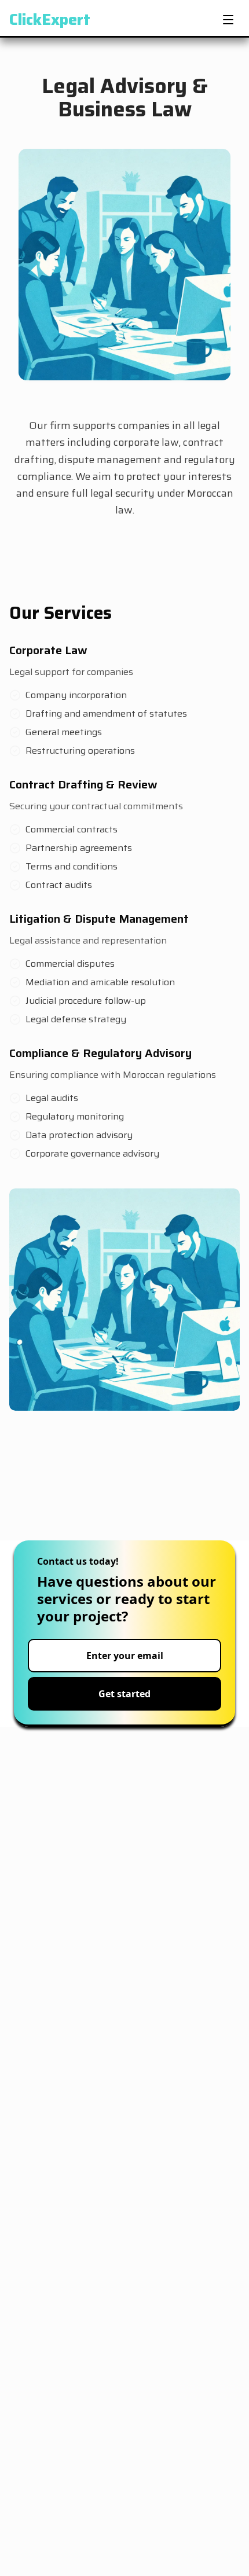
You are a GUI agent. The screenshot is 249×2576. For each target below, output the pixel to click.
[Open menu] (228, 20)
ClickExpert (50, 20)
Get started (124, 1694)
